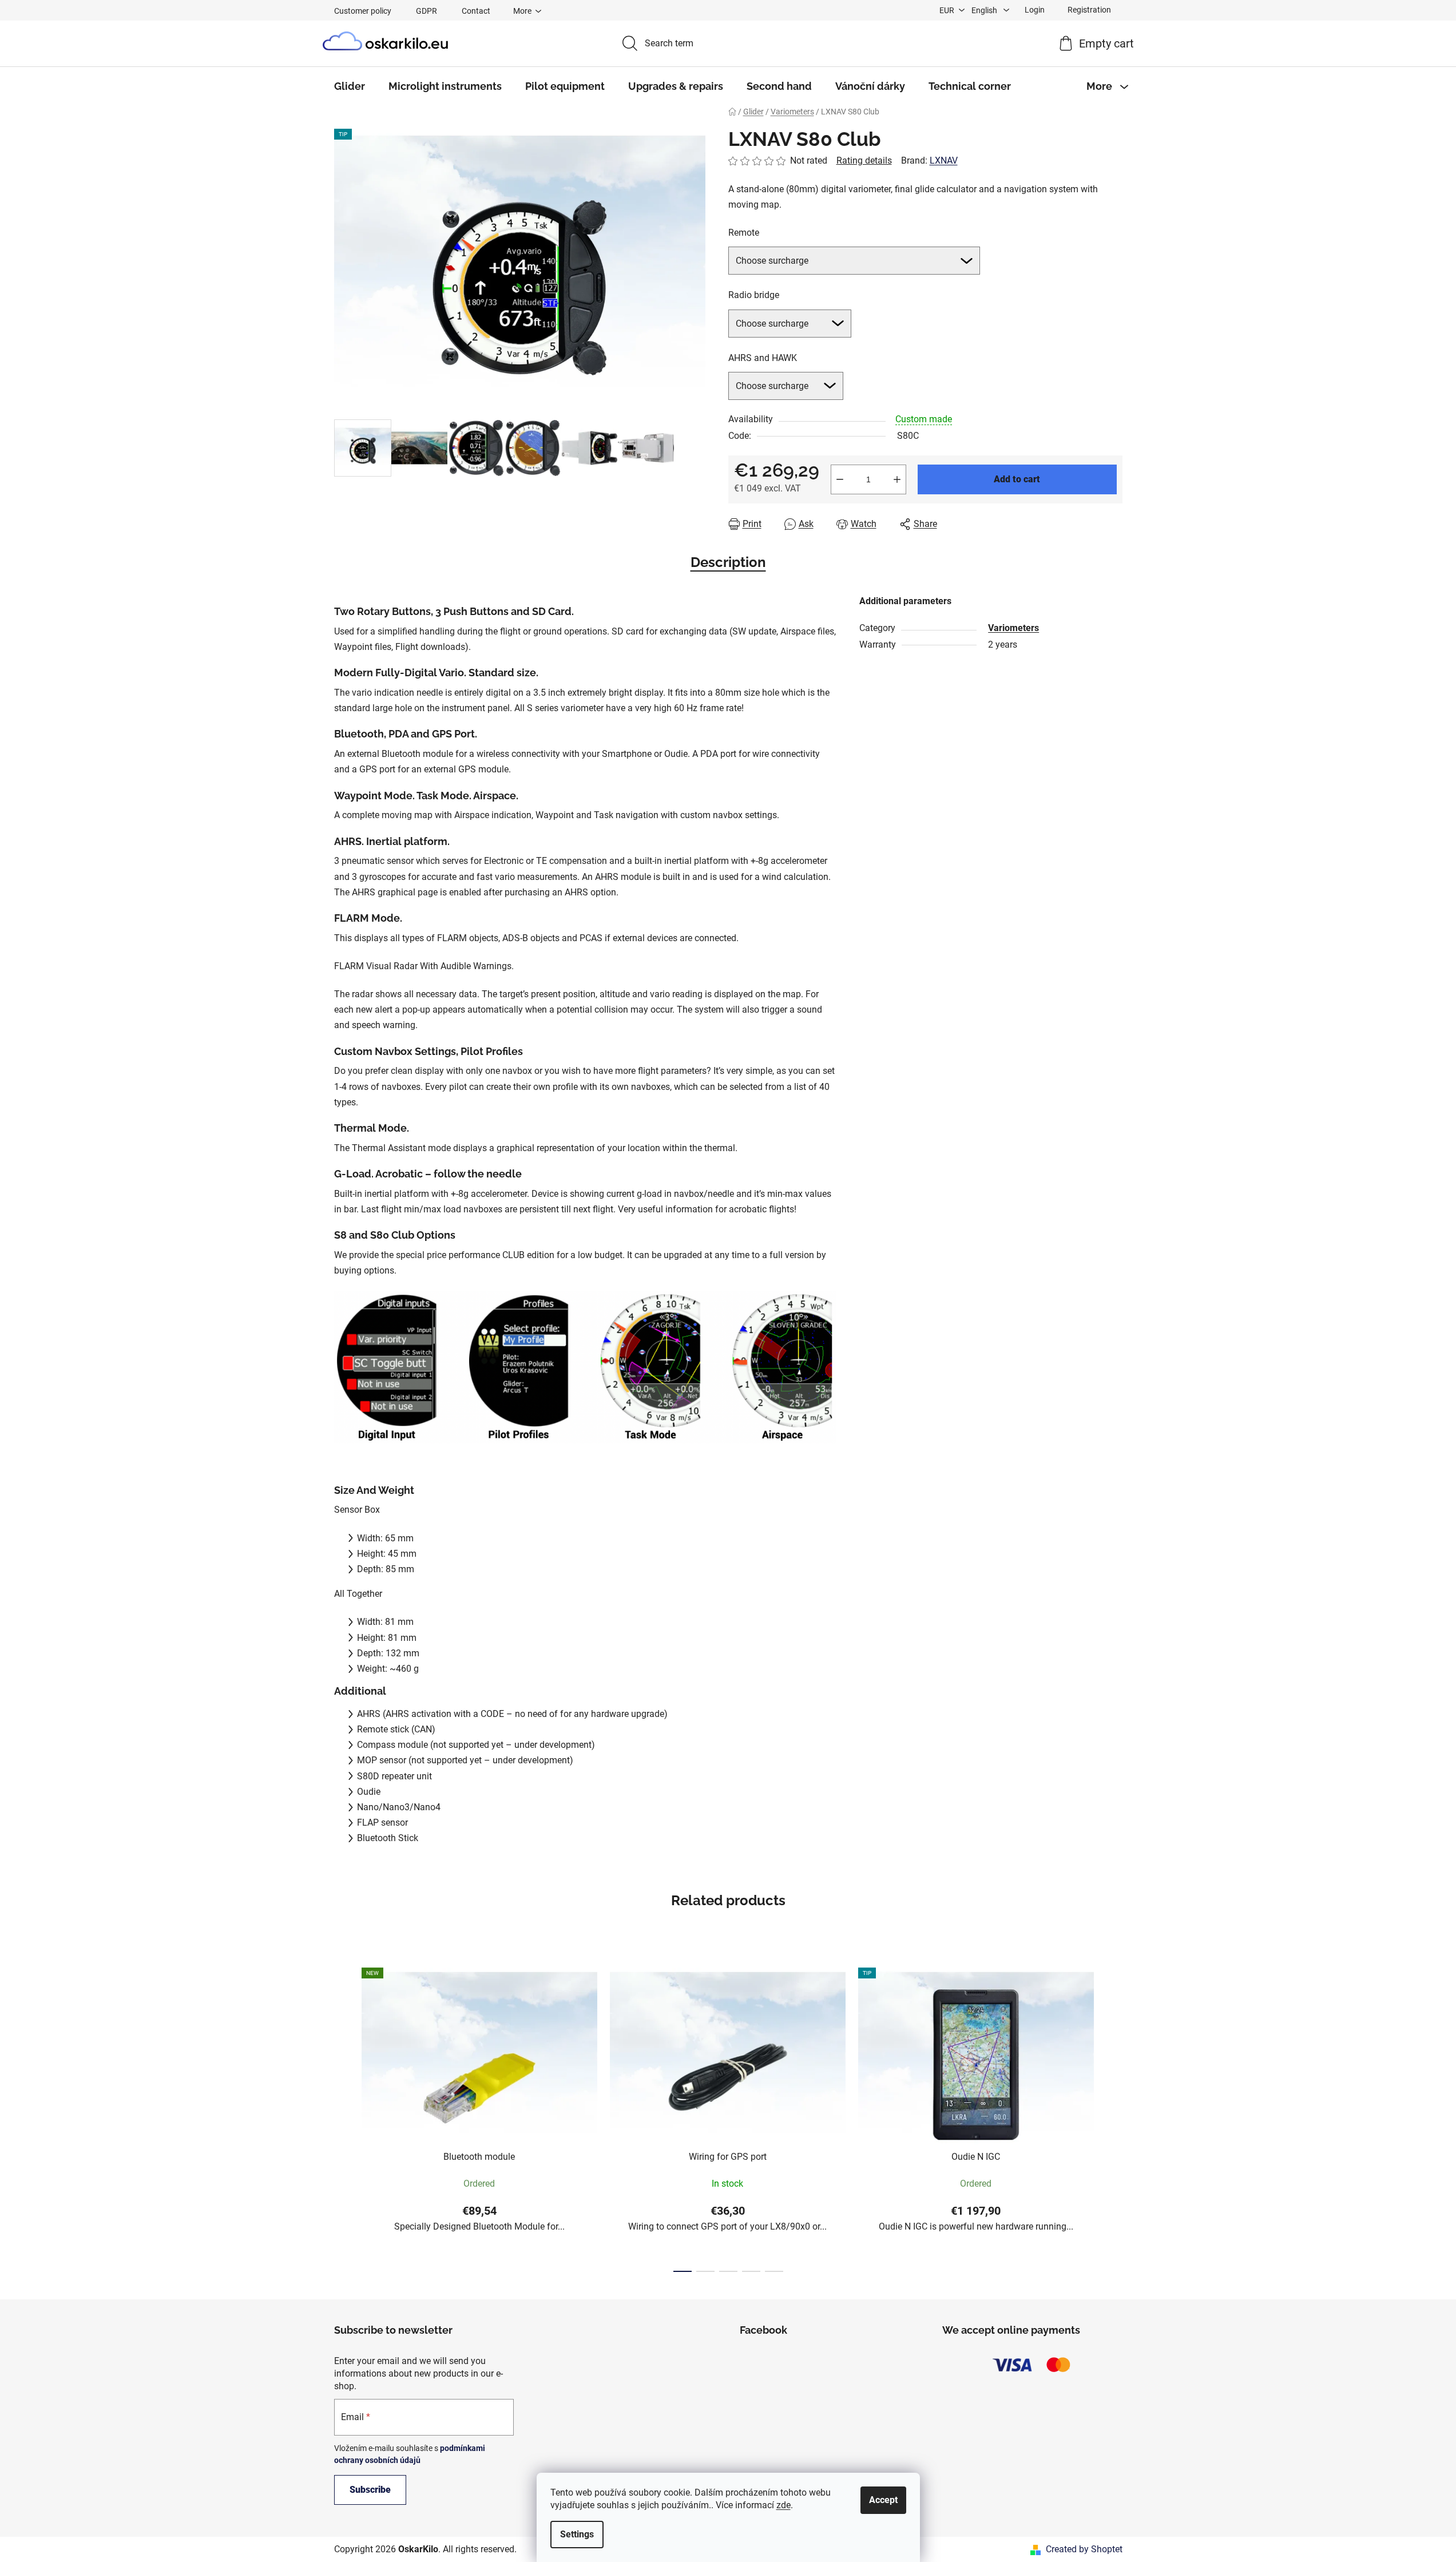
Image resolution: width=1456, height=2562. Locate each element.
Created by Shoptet (1084, 2549)
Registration (1089, 10)
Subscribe (370, 2490)
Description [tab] (728, 562)
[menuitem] (350, 86)
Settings (577, 2534)
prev (343, 2116)
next (1113, 2116)
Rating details (864, 160)
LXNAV (944, 160)
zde (783, 2505)
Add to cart (1017, 479)
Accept (883, 2500)
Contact (476, 11)
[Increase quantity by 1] (897, 479)
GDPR (427, 11)
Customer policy (363, 11)
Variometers (1013, 628)
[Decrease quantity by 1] (840, 479)
